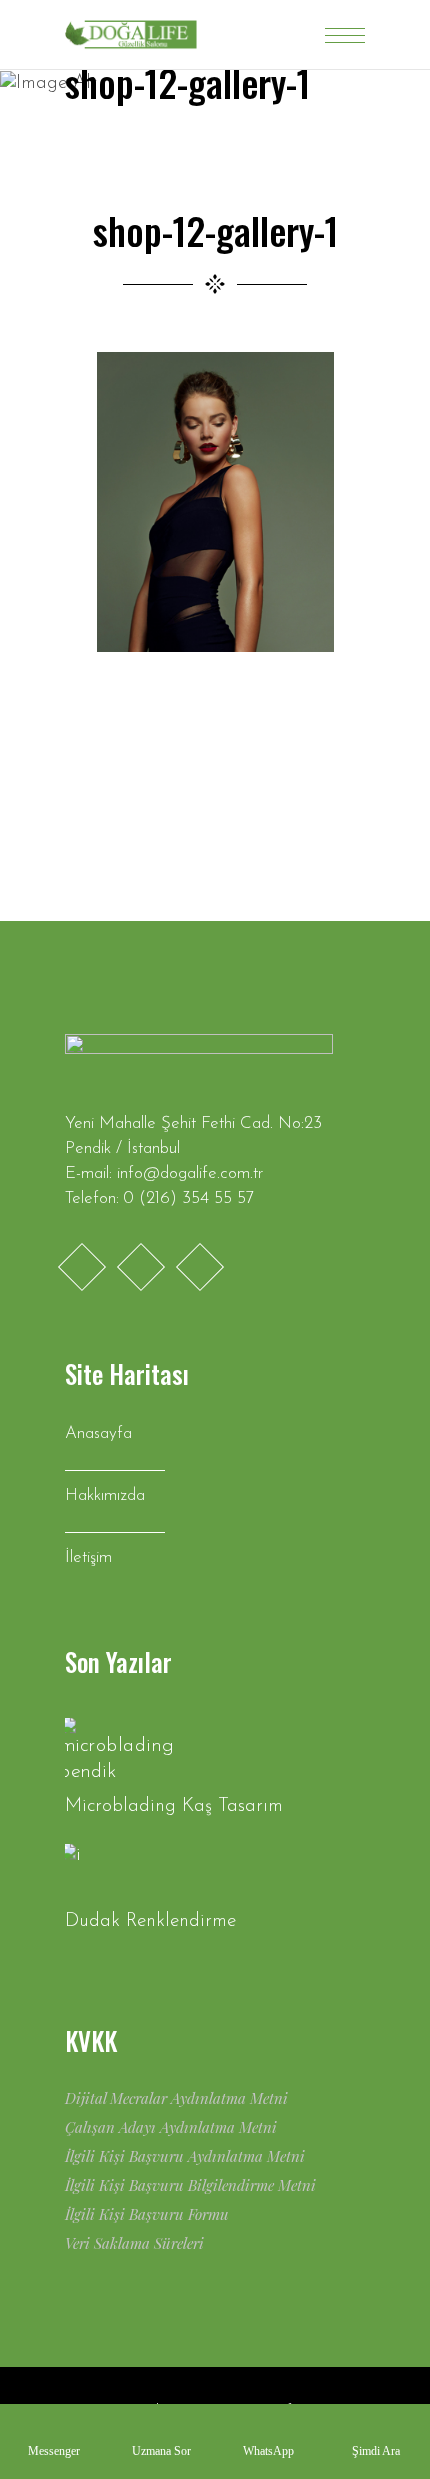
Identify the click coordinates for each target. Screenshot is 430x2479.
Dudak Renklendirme (150, 1921)
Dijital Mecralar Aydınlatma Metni (176, 2098)
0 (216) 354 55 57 (189, 1198)
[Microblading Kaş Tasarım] (120, 1751)
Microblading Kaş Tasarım (174, 1806)
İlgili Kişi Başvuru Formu (147, 2214)
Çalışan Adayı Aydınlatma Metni (171, 2127)
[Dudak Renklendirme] (120, 1872)
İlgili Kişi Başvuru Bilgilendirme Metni (190, 2185)
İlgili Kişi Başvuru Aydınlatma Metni (185, 2156)
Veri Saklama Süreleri (134, 2243)
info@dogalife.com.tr (190, 1173)
